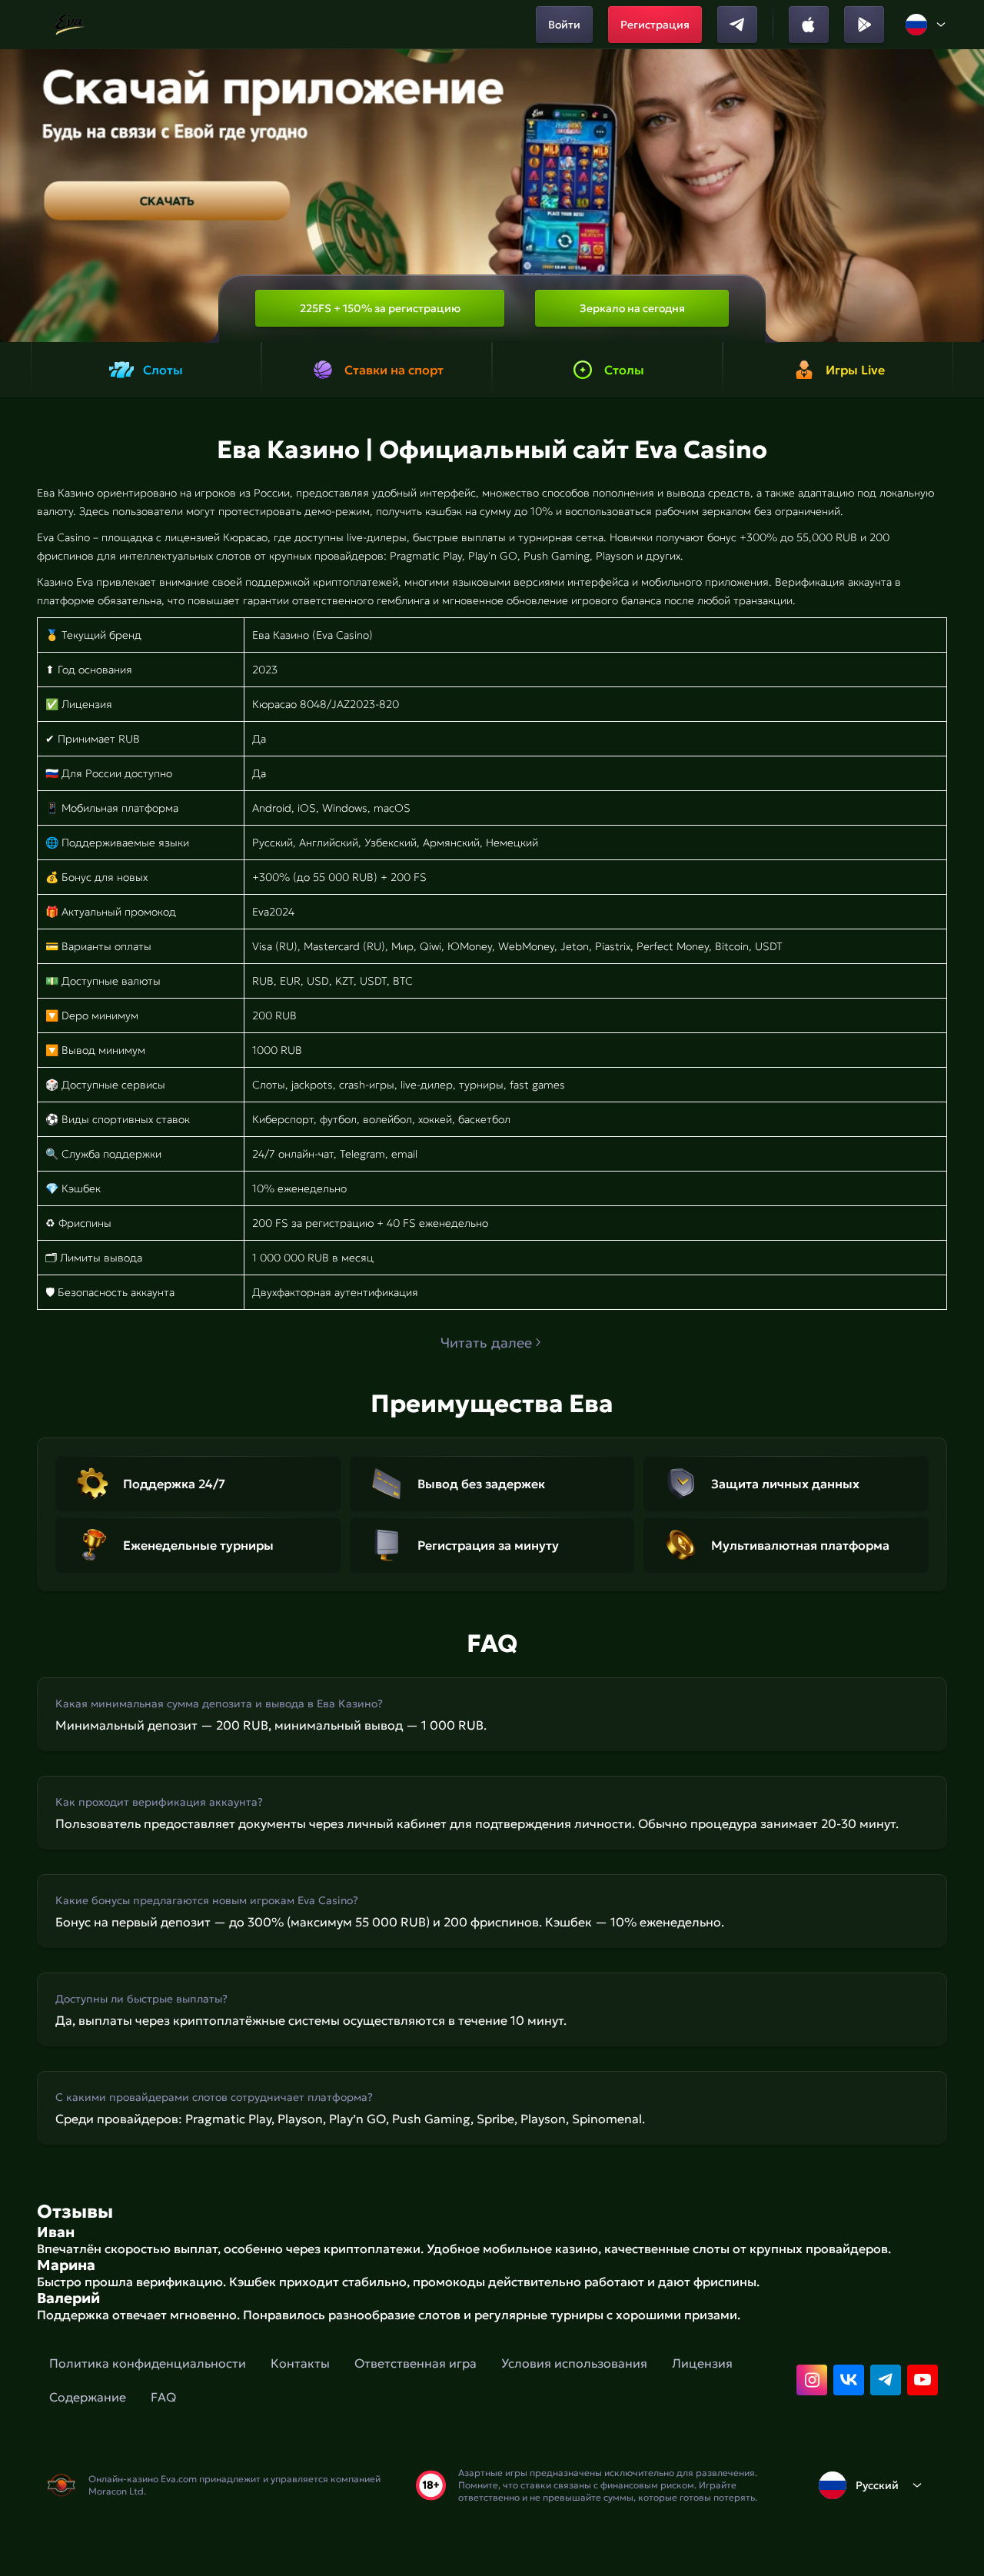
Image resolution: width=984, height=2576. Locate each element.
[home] (70, 25)
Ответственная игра (416, 2363)
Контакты (300, 2363)
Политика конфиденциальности (148, 2363)
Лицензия (702, 2363)
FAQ (163, 2397)
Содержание (88, 2397)
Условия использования (574, 2363)
